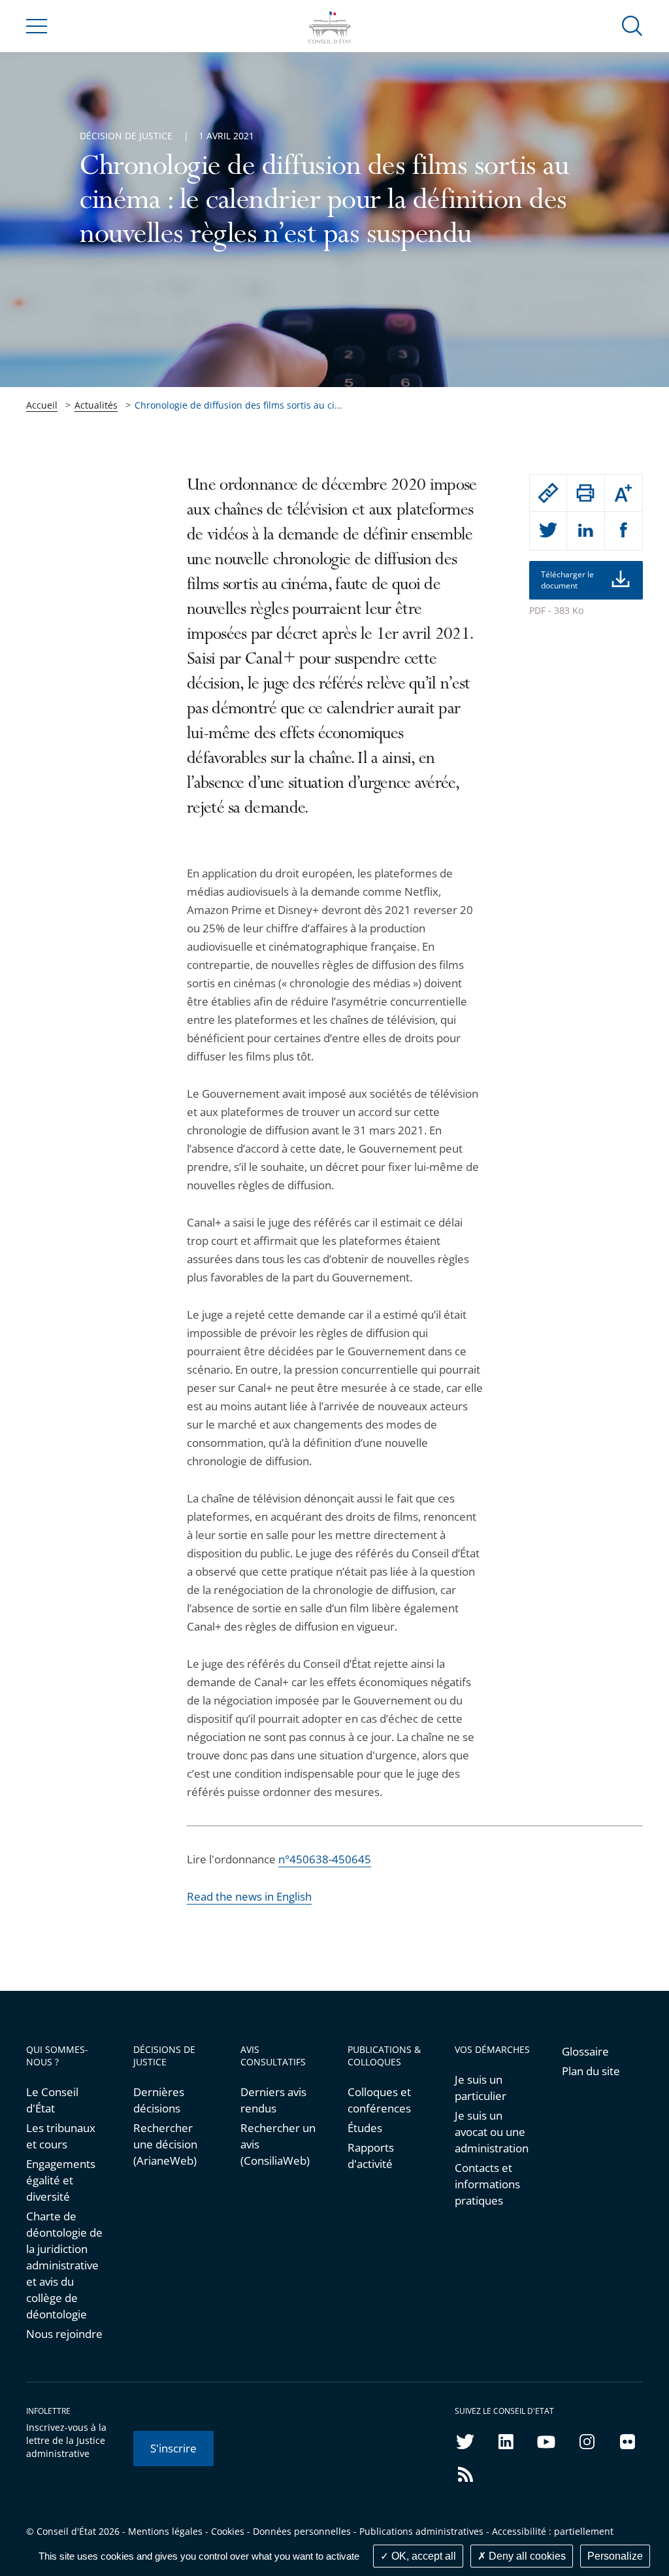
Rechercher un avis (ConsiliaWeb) (278, 2144)
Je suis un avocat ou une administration (492, 2132)
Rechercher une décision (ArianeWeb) (165, 2144)
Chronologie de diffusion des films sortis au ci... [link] (238, 405)
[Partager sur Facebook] (624, 531)
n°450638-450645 (325, 1859)
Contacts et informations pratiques (487, 2184)
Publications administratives (421, 2531)
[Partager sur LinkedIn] (586, 531)
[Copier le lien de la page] (548, 493)
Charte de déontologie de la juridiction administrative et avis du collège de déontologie (64, 2265)
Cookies (228, 2531)
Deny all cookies (526, 2556)
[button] (632, 25)
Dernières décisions (159, 2100)
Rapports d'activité (371, 2156)
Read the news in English (249, 1896)
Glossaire (585, 2051)
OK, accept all (422, 2556)
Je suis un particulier (481, 2088)
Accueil (42, 405)
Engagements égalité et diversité (61, 2180)
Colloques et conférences (379, 2100)
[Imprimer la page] (586, 493)
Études (365, 2128)
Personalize (615, 2556)
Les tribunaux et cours (61, 2136)
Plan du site (591, 2071)
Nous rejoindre (64, 2334)
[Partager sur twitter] (548, 531)
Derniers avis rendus (273, 2100)
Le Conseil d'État (52, 2100)
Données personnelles (302, 2531)
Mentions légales (165, 2531)
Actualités (96, 405)
